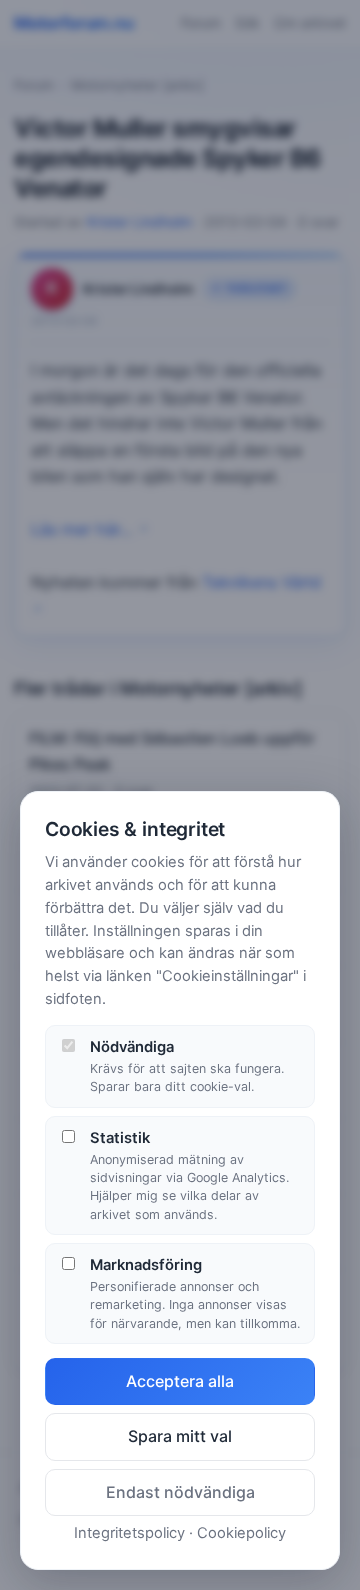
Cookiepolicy (241, 1533)
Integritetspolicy (129, 1533)
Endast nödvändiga (180, 1492)
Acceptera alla (180, 1381)
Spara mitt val (180, 1436)
